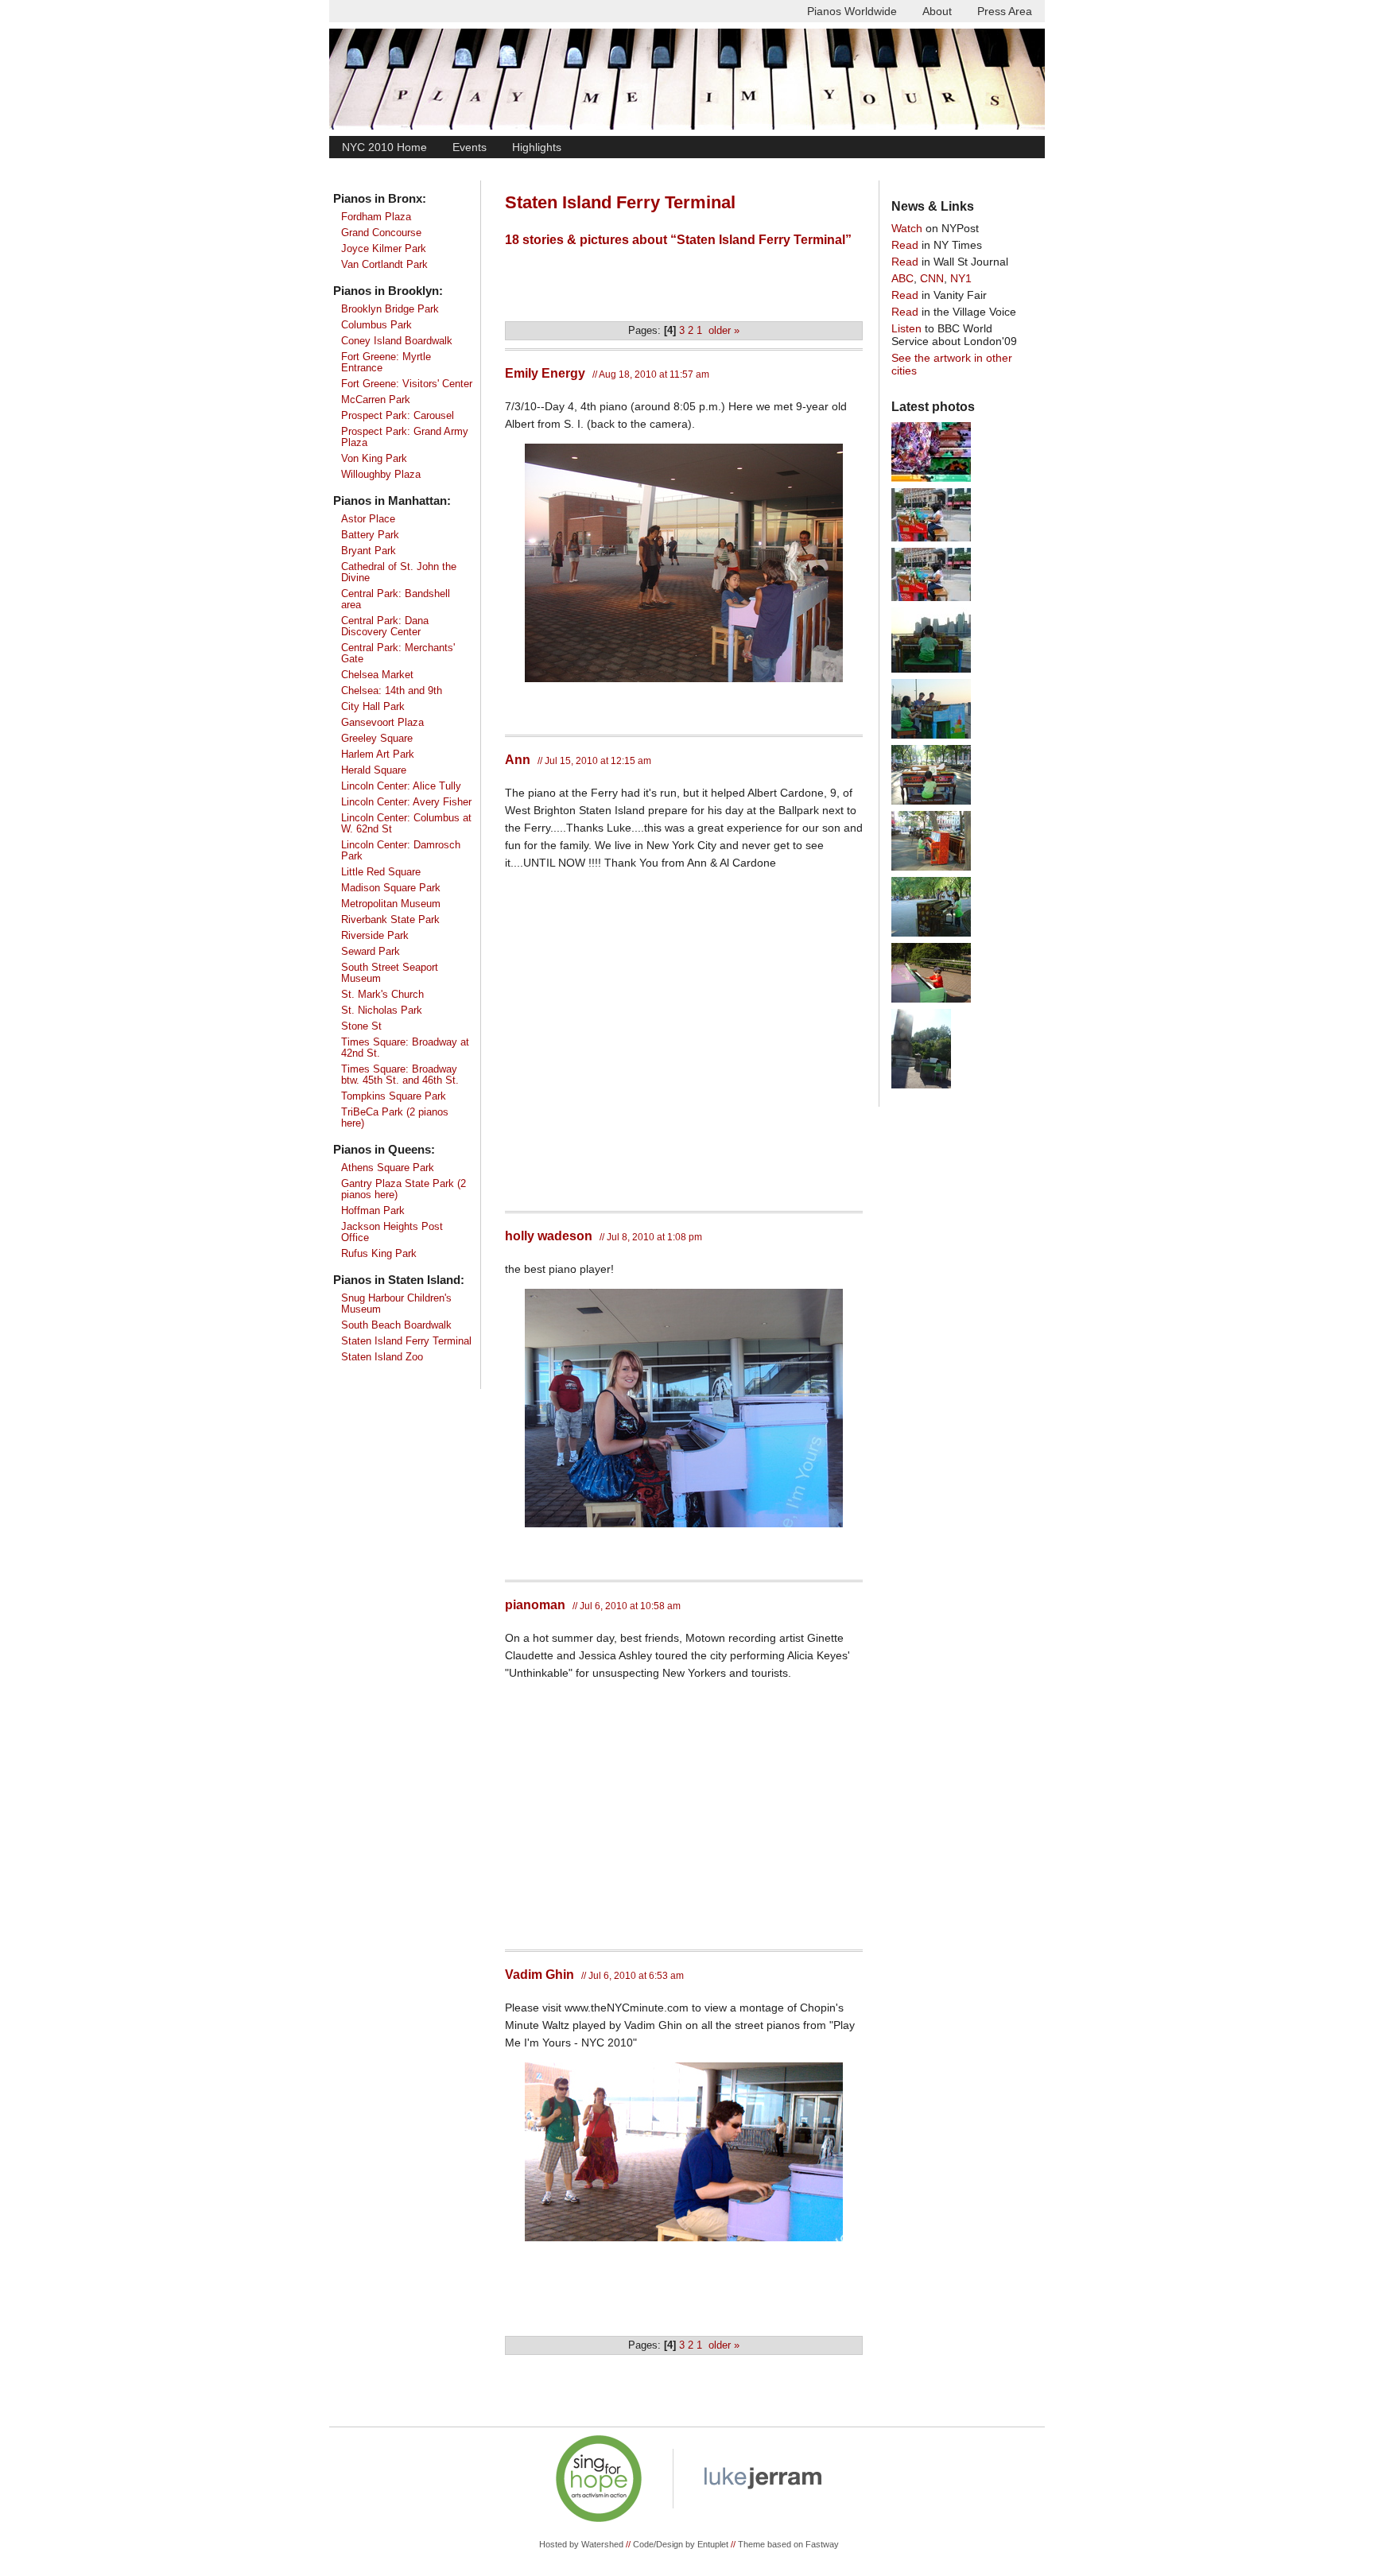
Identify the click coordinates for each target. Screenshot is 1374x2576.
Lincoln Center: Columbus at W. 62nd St (406, 824)
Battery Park (370, 535)
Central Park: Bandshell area (396, 599)
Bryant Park (369, 551)
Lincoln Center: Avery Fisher (406, 802)
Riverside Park (375, 936)
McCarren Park (376, 400)
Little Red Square (381, 872)
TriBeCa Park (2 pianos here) (395, 1118)
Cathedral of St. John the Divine (399, 572)
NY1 (961, 278)
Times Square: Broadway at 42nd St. (405, 1048)
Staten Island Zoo (382, 1357)
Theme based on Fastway (788, 2544)
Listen (906, 328)
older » (724, 331)
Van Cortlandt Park (384, 265)
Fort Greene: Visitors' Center (407, 384)
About (937, 11)
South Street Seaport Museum (390, 973)
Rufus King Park (379, 1254)
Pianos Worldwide (852, 11)
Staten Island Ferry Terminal (406, 1341)
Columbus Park (376, 325)
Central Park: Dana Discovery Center (385, 627)
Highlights (537, 147)
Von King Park (374, 459)
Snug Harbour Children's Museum (396, 1304)
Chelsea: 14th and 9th (392, 691)
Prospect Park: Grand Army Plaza (405, 437)
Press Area (1005, 11)
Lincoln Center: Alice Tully (401, 786)
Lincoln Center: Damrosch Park (401, 851)
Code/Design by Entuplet (681, 2544)
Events (470, 147)
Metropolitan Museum (391, 904)
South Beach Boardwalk (396, 1325)
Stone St (361, 1026)
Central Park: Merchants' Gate (398, 654)
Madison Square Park (391, 888)
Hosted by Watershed (581, 2544)
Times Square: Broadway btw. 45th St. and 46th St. (400, 1075)
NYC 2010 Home (384, 147)
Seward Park (371, 952)
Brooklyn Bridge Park (390, 309)
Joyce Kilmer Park (384, 249)
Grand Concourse (381, 233)
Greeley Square (377, 739)
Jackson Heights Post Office (392, 1232)
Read (905, 245)
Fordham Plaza (376, 217)
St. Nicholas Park (382, 1011)
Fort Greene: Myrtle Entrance (386, 363)
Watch (907, 228)
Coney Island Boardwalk (397, 341)
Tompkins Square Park (394, 1096)
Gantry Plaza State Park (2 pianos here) (404, 1189)
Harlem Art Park (378, 755)
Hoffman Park (373, 1211)
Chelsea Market (377, 675)
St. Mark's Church (382, 995)
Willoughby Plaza (381, 475)
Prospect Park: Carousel (398, 416)
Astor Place (368, 519)
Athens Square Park (388, 1168)
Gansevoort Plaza (382, 723)
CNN (932, 278)
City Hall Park (373, 707)
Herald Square (374, 770)
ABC (902, 278)
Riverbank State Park (390, 920)
